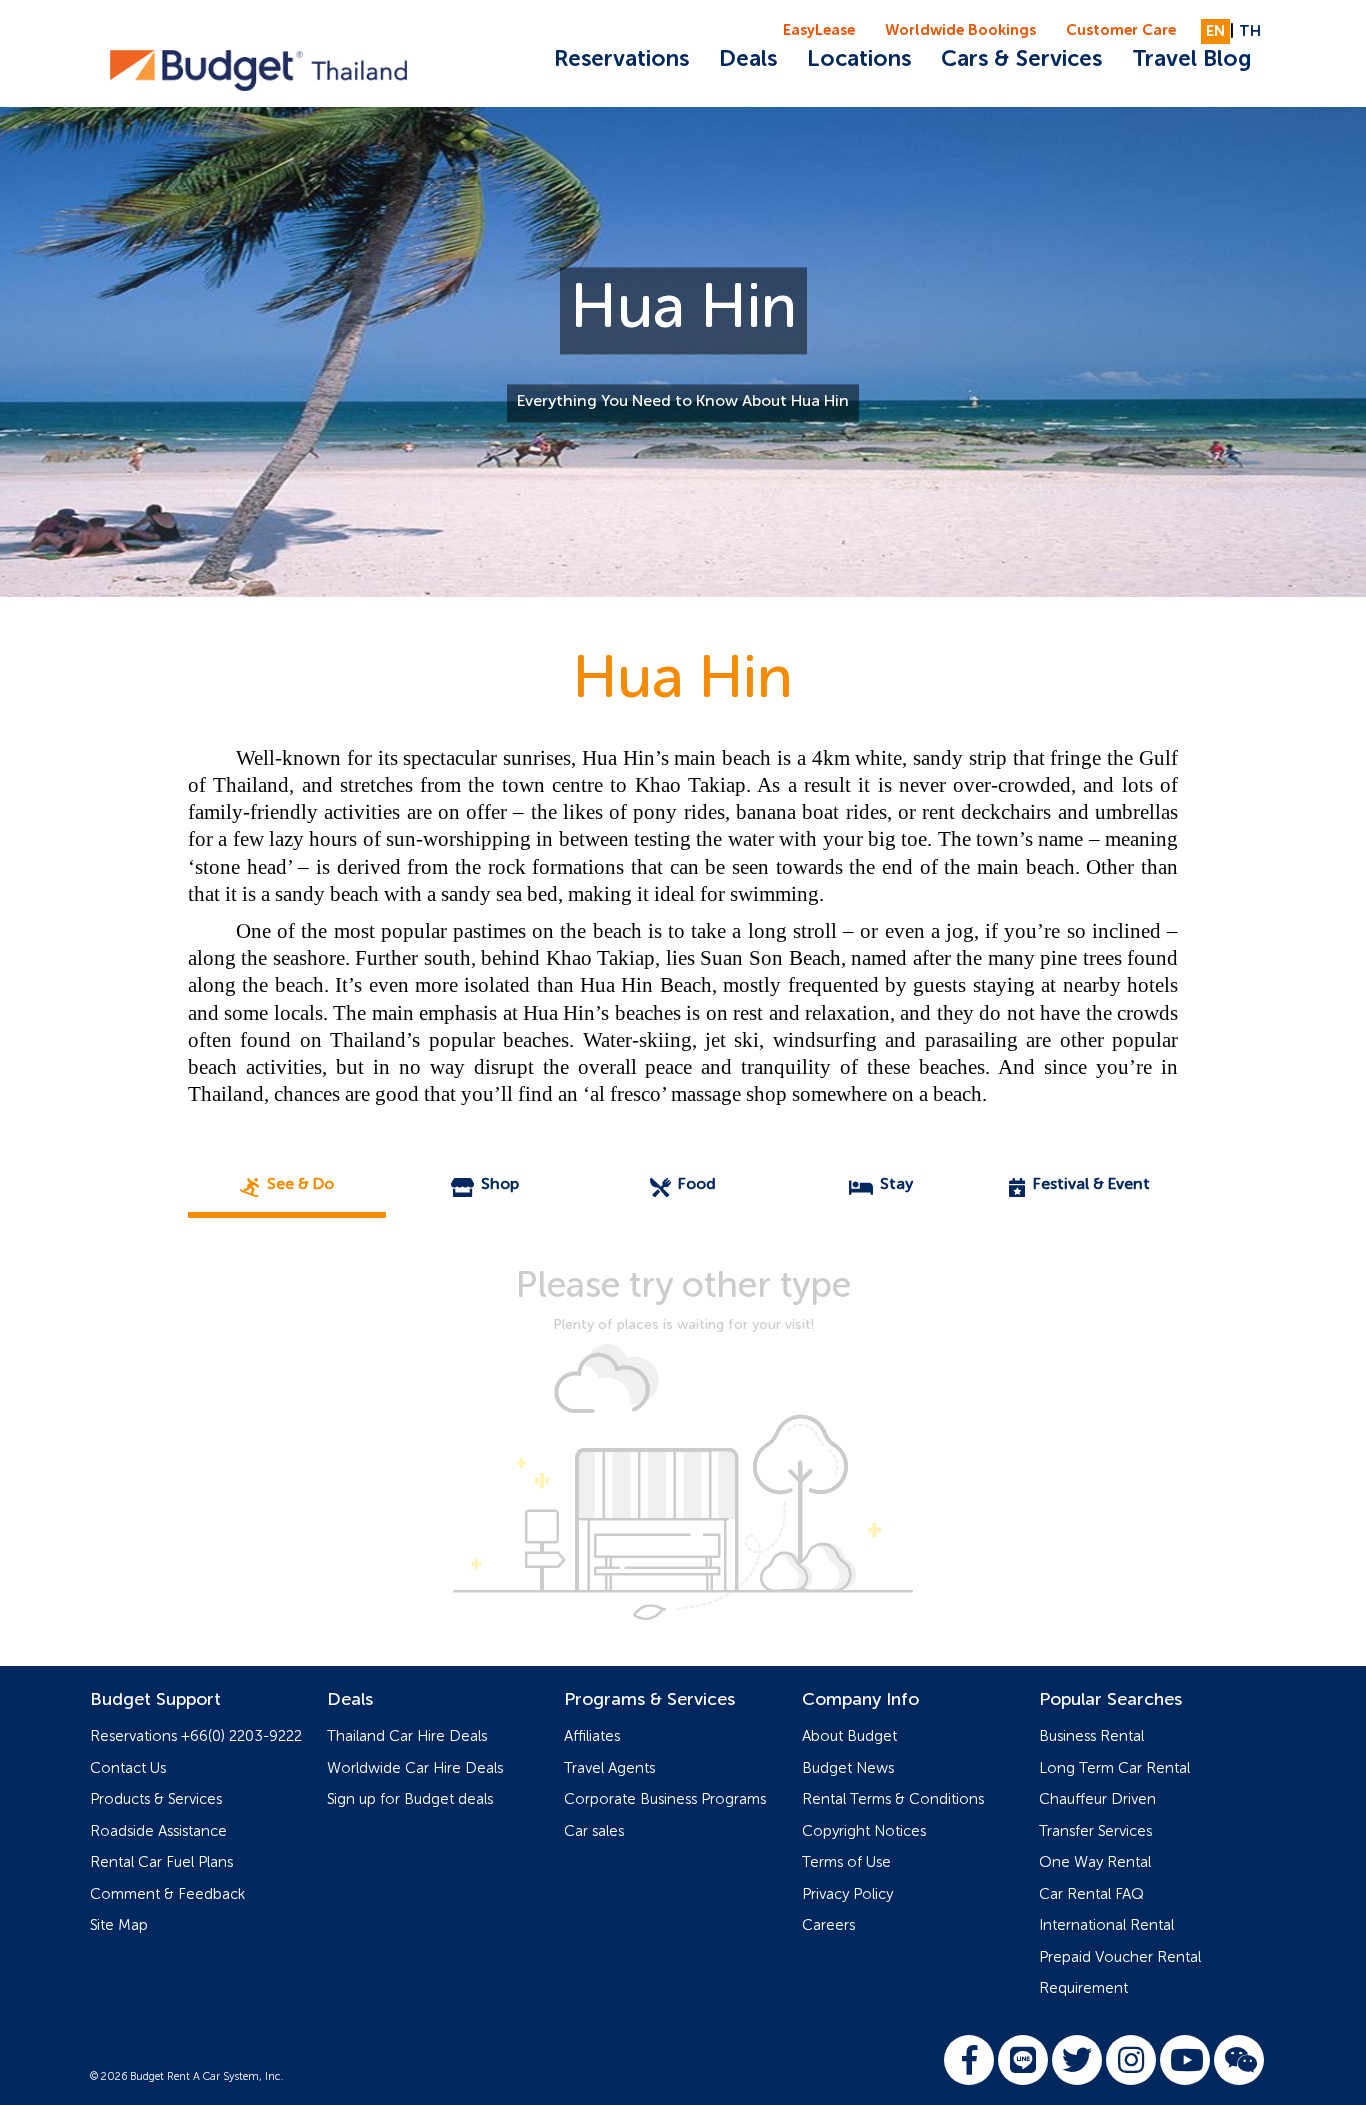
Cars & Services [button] (1021, 60)
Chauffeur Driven (1097, 1799)
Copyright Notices (864, 1831)
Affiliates (592, 1736)
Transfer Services (1095, 1831)
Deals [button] (748, 60)
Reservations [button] (621, 60)
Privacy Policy (847, 1894)
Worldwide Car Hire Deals (415, 1768)
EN (1215, 31)
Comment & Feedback (167, 1894)
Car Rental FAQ (1091, 1894)
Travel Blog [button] (1191, 60)
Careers (828, 1925)
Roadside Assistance (158, 1831)
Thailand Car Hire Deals (407, 1736)
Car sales (594, 1831)
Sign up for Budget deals (410, 1799)
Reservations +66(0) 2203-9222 (196, 1736)
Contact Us (128, 1768)
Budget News (848, 1768)
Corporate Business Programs (665, 1799)
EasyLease (819, 30)
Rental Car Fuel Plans (161, 1862)
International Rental (1106, 1925)
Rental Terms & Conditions (893, 1799)
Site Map (119, 1925)
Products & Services (156, 1799)
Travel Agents (609, 1768)
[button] (287, 1185)
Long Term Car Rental (1114, 1768)
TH (1250, 31)
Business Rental (1091, 1736)
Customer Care (1121, 30)
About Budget (849, 1736)
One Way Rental (1095, 1862)
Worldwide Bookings (960, 30)
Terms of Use (846, 1862)
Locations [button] (859, 60)
